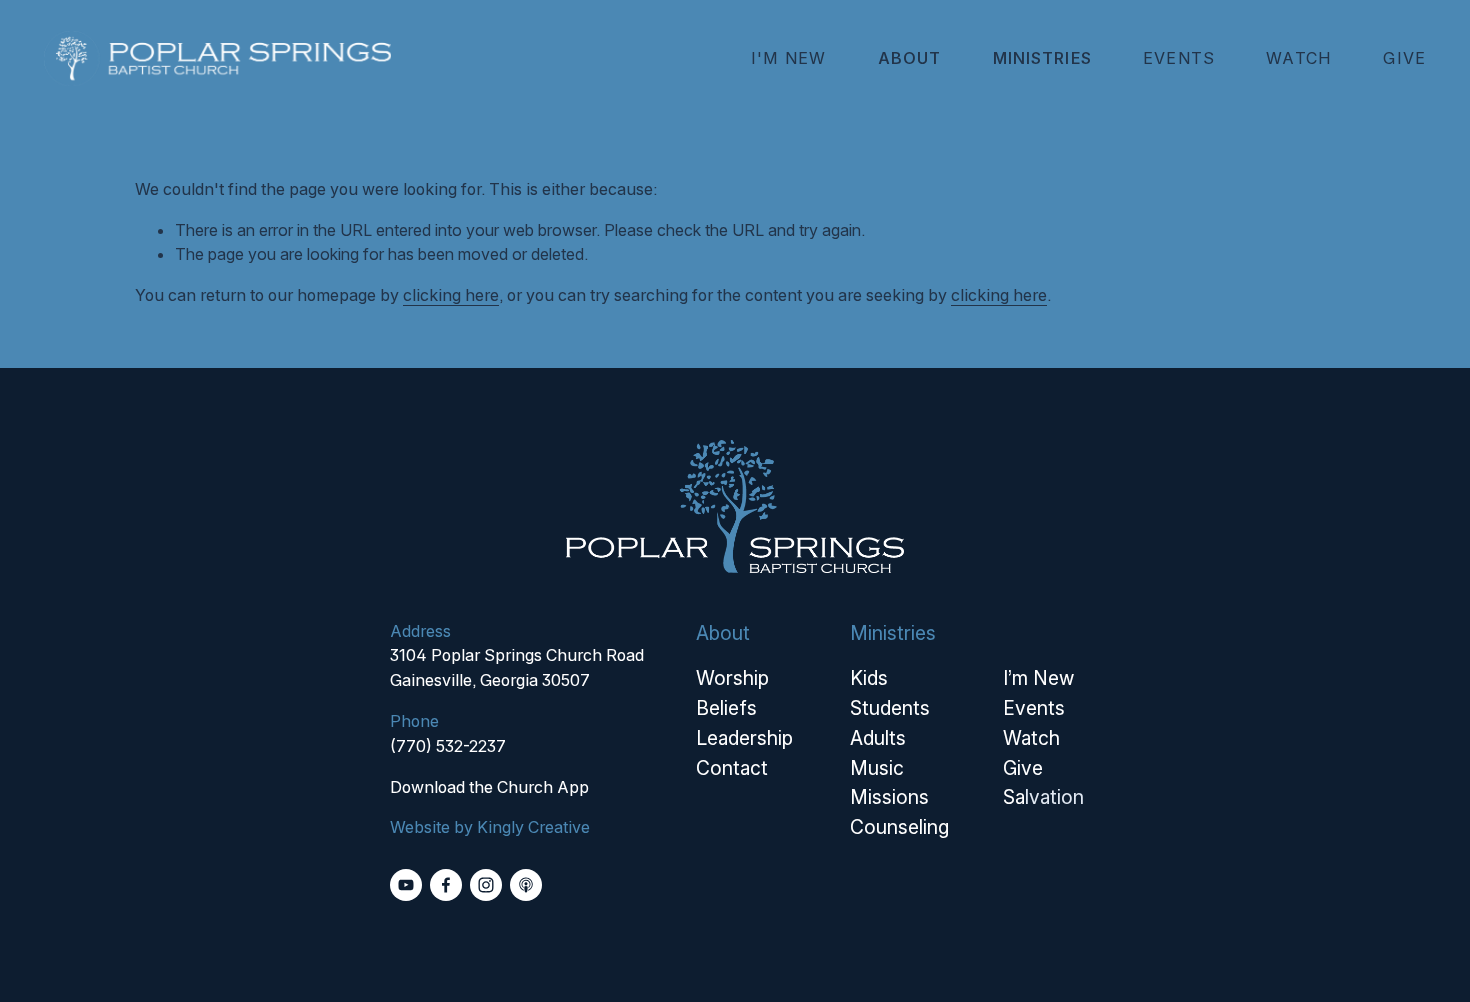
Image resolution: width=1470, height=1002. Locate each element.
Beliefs (726, 708)
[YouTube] (406, 885)
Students (890, 708)
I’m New (1038, 678)
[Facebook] (446, 885)
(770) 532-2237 (448, 746)
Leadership (744, 738)
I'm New (788, 58)
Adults (878, 738)
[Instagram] (486, 885)
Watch (1299, 58)
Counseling (899, 827)
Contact (732, 768)
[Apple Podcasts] (526, 885)
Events (1179, 58)
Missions (889, 797)
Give (1404, 58)
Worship (732, 678)
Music (877, 768)
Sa (1014, 797)
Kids (869, 678)
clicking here (451, 295)
